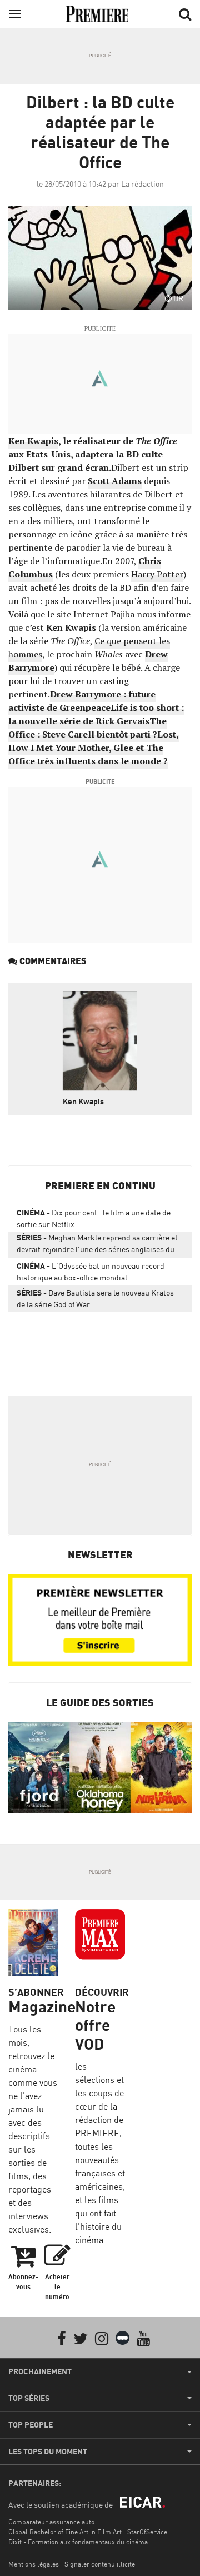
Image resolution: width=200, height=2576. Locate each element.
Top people (31, 2425)
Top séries (29, 2398)
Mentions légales (34, 2564)
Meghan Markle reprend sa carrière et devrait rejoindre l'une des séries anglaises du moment (97, 1245)
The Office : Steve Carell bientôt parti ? (87, 728)
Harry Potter (157, 574)
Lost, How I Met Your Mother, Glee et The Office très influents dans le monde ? (94, 748)
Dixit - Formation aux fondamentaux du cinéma (78, 2542)
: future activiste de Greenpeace (82, 701)
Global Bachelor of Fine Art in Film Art (65, 2532)
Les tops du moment (48, 2452)
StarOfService (147, 2532)
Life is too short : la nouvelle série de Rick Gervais (96, 714)
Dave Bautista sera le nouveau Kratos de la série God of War (95, 1298)
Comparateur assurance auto (51, 2522)
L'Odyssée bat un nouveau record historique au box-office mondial (91, 1272)
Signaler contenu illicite (100, 2564)
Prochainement (40, 2371)
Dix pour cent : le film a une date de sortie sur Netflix (94, 1218)
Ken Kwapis (33, 441)
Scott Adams (115, 481)
